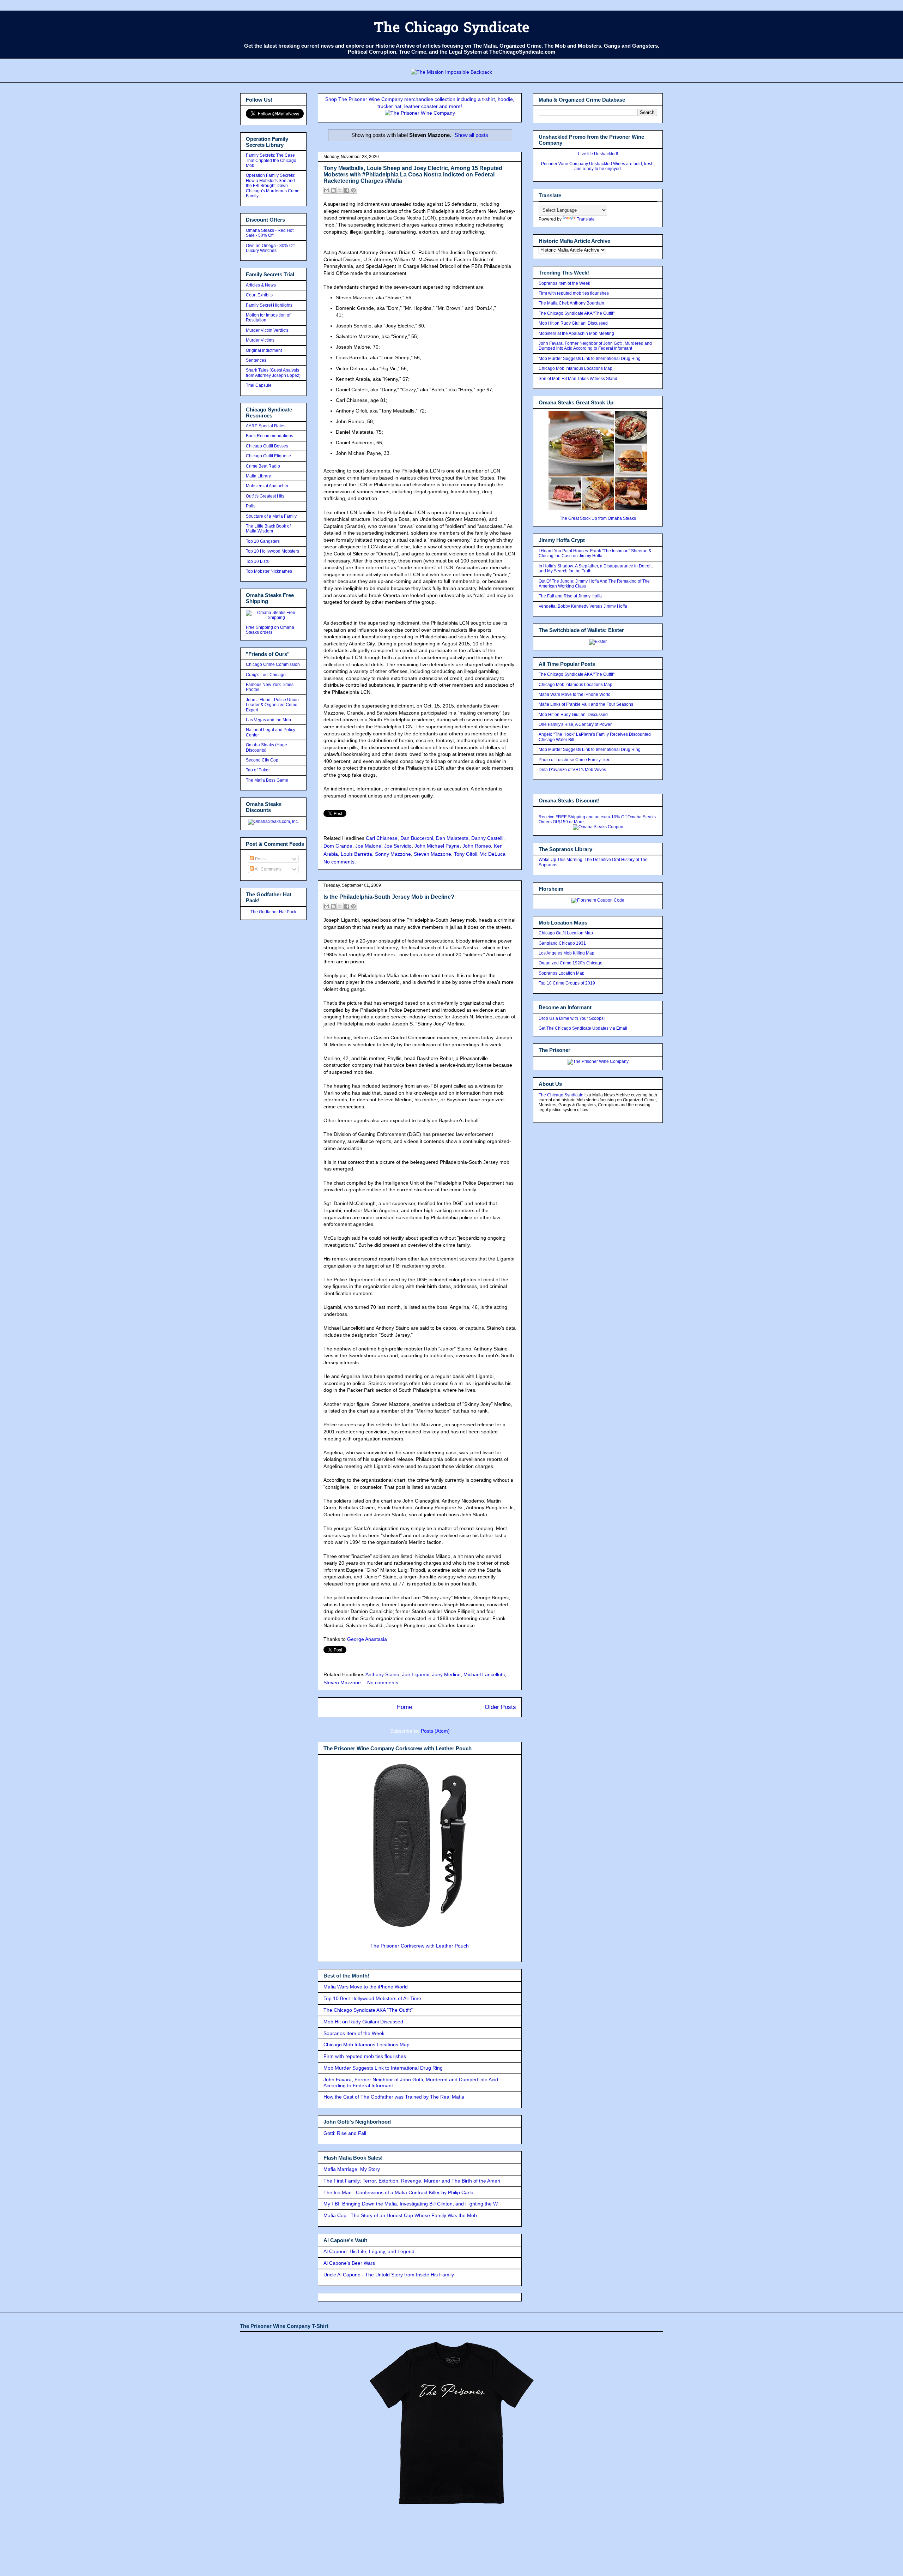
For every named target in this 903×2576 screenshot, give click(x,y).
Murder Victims (260, 340)
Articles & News (261, 285)
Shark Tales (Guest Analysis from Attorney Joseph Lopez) (273, 373)
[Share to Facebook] (347, 190)
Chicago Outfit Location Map (566, 933)
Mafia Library (258, 476)
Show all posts (471, 135)
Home (404, 1707)
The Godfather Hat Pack (273, 912)
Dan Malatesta (452, 838)
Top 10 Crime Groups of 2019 (567, 983)
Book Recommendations (269, 436)
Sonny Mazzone (393, 854)
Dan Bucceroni (417, 838)
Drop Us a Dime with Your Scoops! (572, 1018)
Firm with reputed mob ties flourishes (365, 2056)
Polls (251, 506)
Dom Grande (338, 846)
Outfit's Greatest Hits (265, 496)
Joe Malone (368, 846)
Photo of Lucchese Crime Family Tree (575, 760)
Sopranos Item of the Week (354, 2033)
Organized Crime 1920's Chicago (571, 963)
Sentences (256, 360)
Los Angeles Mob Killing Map (566, 953)
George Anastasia (367, 1639)
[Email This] (327, 190)
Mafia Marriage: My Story (352, 2169)
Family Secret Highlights (269, 305)
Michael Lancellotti (484, 1674)
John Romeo (477, 846)
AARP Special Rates (266, 426)
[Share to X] (340, 190)
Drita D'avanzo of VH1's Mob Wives (572, 770)
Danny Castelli (487, 838)
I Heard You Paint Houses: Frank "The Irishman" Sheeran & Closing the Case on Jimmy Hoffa (595, 553)
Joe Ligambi (416, 1674)
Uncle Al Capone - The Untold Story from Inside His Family (389, 2275)
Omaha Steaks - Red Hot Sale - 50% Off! (270, 233)
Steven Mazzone (432, 854)
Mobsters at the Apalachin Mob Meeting (576, 333)
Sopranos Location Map (562, 973)
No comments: (340, 862)
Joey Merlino (446, 1674)
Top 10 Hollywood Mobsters (272, 551)
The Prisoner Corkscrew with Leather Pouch (420, 1946)
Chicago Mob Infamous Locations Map (366, 2045)
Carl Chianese (382, 838)
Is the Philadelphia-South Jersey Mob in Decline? (389, 897)
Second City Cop (262, 760)
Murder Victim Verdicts (267, 330)
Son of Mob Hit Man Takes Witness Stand (578, 379)
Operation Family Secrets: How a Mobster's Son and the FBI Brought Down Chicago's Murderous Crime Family (273, 186)
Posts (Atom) (435, 1731)
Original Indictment (264, 350)
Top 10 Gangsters (263, 541)
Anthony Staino (382, 1674)
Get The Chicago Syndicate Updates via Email (583, 1028)
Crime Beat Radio (263, 466)
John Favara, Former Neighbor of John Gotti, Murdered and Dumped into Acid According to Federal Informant (595, 346)
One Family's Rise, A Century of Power (575, 724)
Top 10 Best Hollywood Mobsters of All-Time (372, 1998)
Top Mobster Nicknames (269, 571)
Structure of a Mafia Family (271, 516)
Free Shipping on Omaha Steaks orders (270, 630)
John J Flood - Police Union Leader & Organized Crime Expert (272, 705)
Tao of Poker (258, 770)
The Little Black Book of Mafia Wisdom (268, 529)
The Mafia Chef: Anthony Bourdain (571, 303)
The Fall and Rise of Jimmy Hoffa (570, 596)
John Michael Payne (437, 846)
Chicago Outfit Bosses (267, 446)
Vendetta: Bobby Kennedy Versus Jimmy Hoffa (583, 606)
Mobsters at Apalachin (267, 486)
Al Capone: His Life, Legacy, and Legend (369, 2251)
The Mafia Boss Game (267, 780)
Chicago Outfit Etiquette (268, 456)
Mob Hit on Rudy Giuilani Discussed (363, 2022)
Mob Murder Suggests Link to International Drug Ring (383, 2068)
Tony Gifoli (466, 854)
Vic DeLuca (493, 854)
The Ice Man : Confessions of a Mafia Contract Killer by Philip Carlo (398, 2192)
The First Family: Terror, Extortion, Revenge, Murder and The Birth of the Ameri (412, 2181)
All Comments (268, 869)
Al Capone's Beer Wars (349, 2263)
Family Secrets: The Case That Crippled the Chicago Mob (271, 160)
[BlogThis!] (333, 190)
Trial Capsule (259, 385)
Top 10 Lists (257, 561)
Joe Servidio (398, 846)
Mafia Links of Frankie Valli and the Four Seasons (586, 704)
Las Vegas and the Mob (268, 720)
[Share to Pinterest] (353, 190)
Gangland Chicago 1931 (562, 943)
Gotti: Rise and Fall (345, 2133)
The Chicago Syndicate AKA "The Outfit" (368, 2010)
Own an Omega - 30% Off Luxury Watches (270, 248)
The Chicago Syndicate (452, 29)
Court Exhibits (259, 295)
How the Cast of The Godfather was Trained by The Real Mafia (394, 2097)
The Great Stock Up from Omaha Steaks (598, 518)
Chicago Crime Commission (273, 664)
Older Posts (500, 1707)
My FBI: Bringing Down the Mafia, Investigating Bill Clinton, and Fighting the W (411, 2204)
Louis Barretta (356, 854)
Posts (260, 859)
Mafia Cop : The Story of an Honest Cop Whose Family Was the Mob (400, 2215)
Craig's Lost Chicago (266, 675)
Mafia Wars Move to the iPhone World (366, 1987)
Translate (586, 219)
